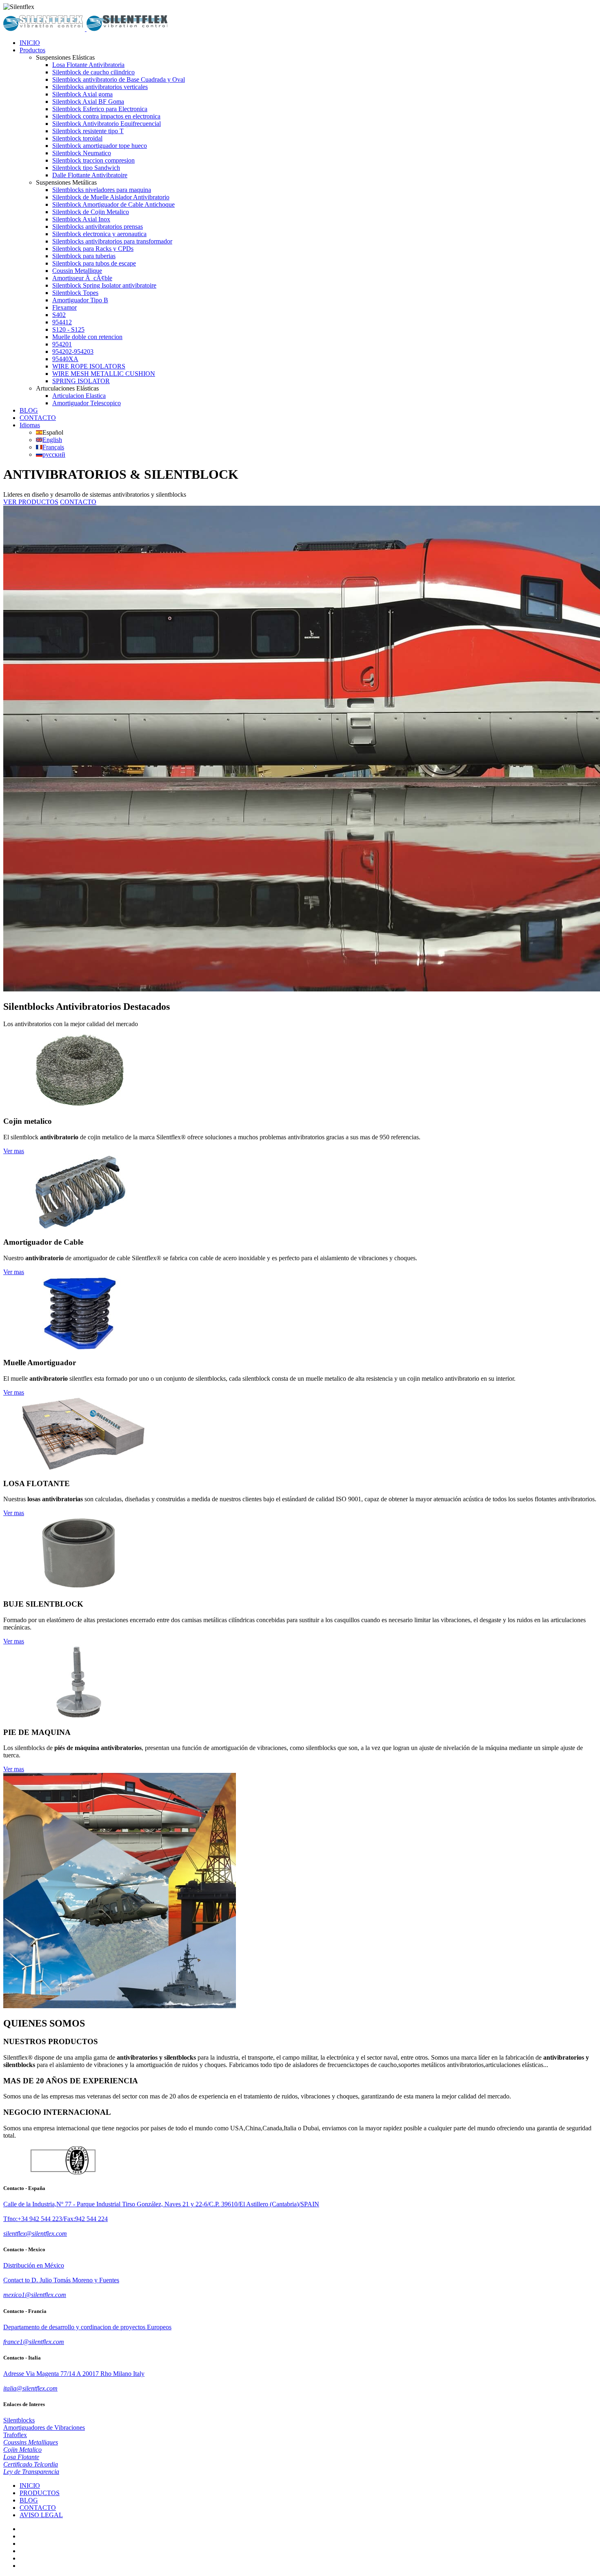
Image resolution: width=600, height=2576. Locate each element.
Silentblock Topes (75, 293)
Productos (32, 50)
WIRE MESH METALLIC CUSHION (104, 374)
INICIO (30, 43)
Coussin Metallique (77, 271)
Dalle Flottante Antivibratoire (90, 175)
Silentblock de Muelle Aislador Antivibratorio (111, 197)
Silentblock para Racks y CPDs (93, 249)
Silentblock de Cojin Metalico (91, 212)
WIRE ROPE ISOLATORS (89, 366)
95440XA (65, 359)
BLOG (29, 410)
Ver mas (14, 1151)
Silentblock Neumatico (82, 153)
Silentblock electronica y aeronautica (99, 234)
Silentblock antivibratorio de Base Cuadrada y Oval (119, 79)
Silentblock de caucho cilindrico (93, 72)
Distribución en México (34, 2265)
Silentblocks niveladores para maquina (102, 190)
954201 (62, 344)
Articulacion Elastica (79, 396)
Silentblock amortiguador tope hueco (100, 146)
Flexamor (64, 307)
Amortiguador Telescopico (87, 403)
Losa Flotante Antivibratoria (88, 65)
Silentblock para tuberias (84, 256)
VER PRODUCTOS (31, 502)
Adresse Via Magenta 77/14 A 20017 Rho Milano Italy (74, 2374)
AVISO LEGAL (41, 2515)
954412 (62, 322)
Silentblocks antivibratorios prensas (98, 227)
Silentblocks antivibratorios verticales (100, 87)
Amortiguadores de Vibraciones (44, 2428)
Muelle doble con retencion (87, 337)
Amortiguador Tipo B (80, 300)
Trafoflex (15, 2435)
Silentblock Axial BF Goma (88, 102)
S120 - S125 (68, 329)
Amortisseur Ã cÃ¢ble (82, 278)
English (52, 440)
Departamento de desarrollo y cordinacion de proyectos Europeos (87, 2327)
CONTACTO (38, 418)
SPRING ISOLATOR (81, 381)
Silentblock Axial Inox (81, 219)
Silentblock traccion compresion (93, 160)
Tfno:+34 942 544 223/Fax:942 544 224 (56, 2219)
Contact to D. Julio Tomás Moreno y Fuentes (61, 2280)
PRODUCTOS (40, 2493)
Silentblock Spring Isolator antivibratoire (104, 285)
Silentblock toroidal (77, 138)
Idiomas (30, 425)
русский (54, 454)
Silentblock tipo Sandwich (86, 168)
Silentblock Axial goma (82, 94)
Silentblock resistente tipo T (88, 131)
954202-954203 (73, 352)
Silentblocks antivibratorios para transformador (112, 241)
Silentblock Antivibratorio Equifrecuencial (107, 124)
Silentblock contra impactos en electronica (106, 116)
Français (53, 447)
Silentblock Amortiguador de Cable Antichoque (113, 204)
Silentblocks (19, 2420)
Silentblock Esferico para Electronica (100, 109)
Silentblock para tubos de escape (94, 263)
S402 (59, 315)
